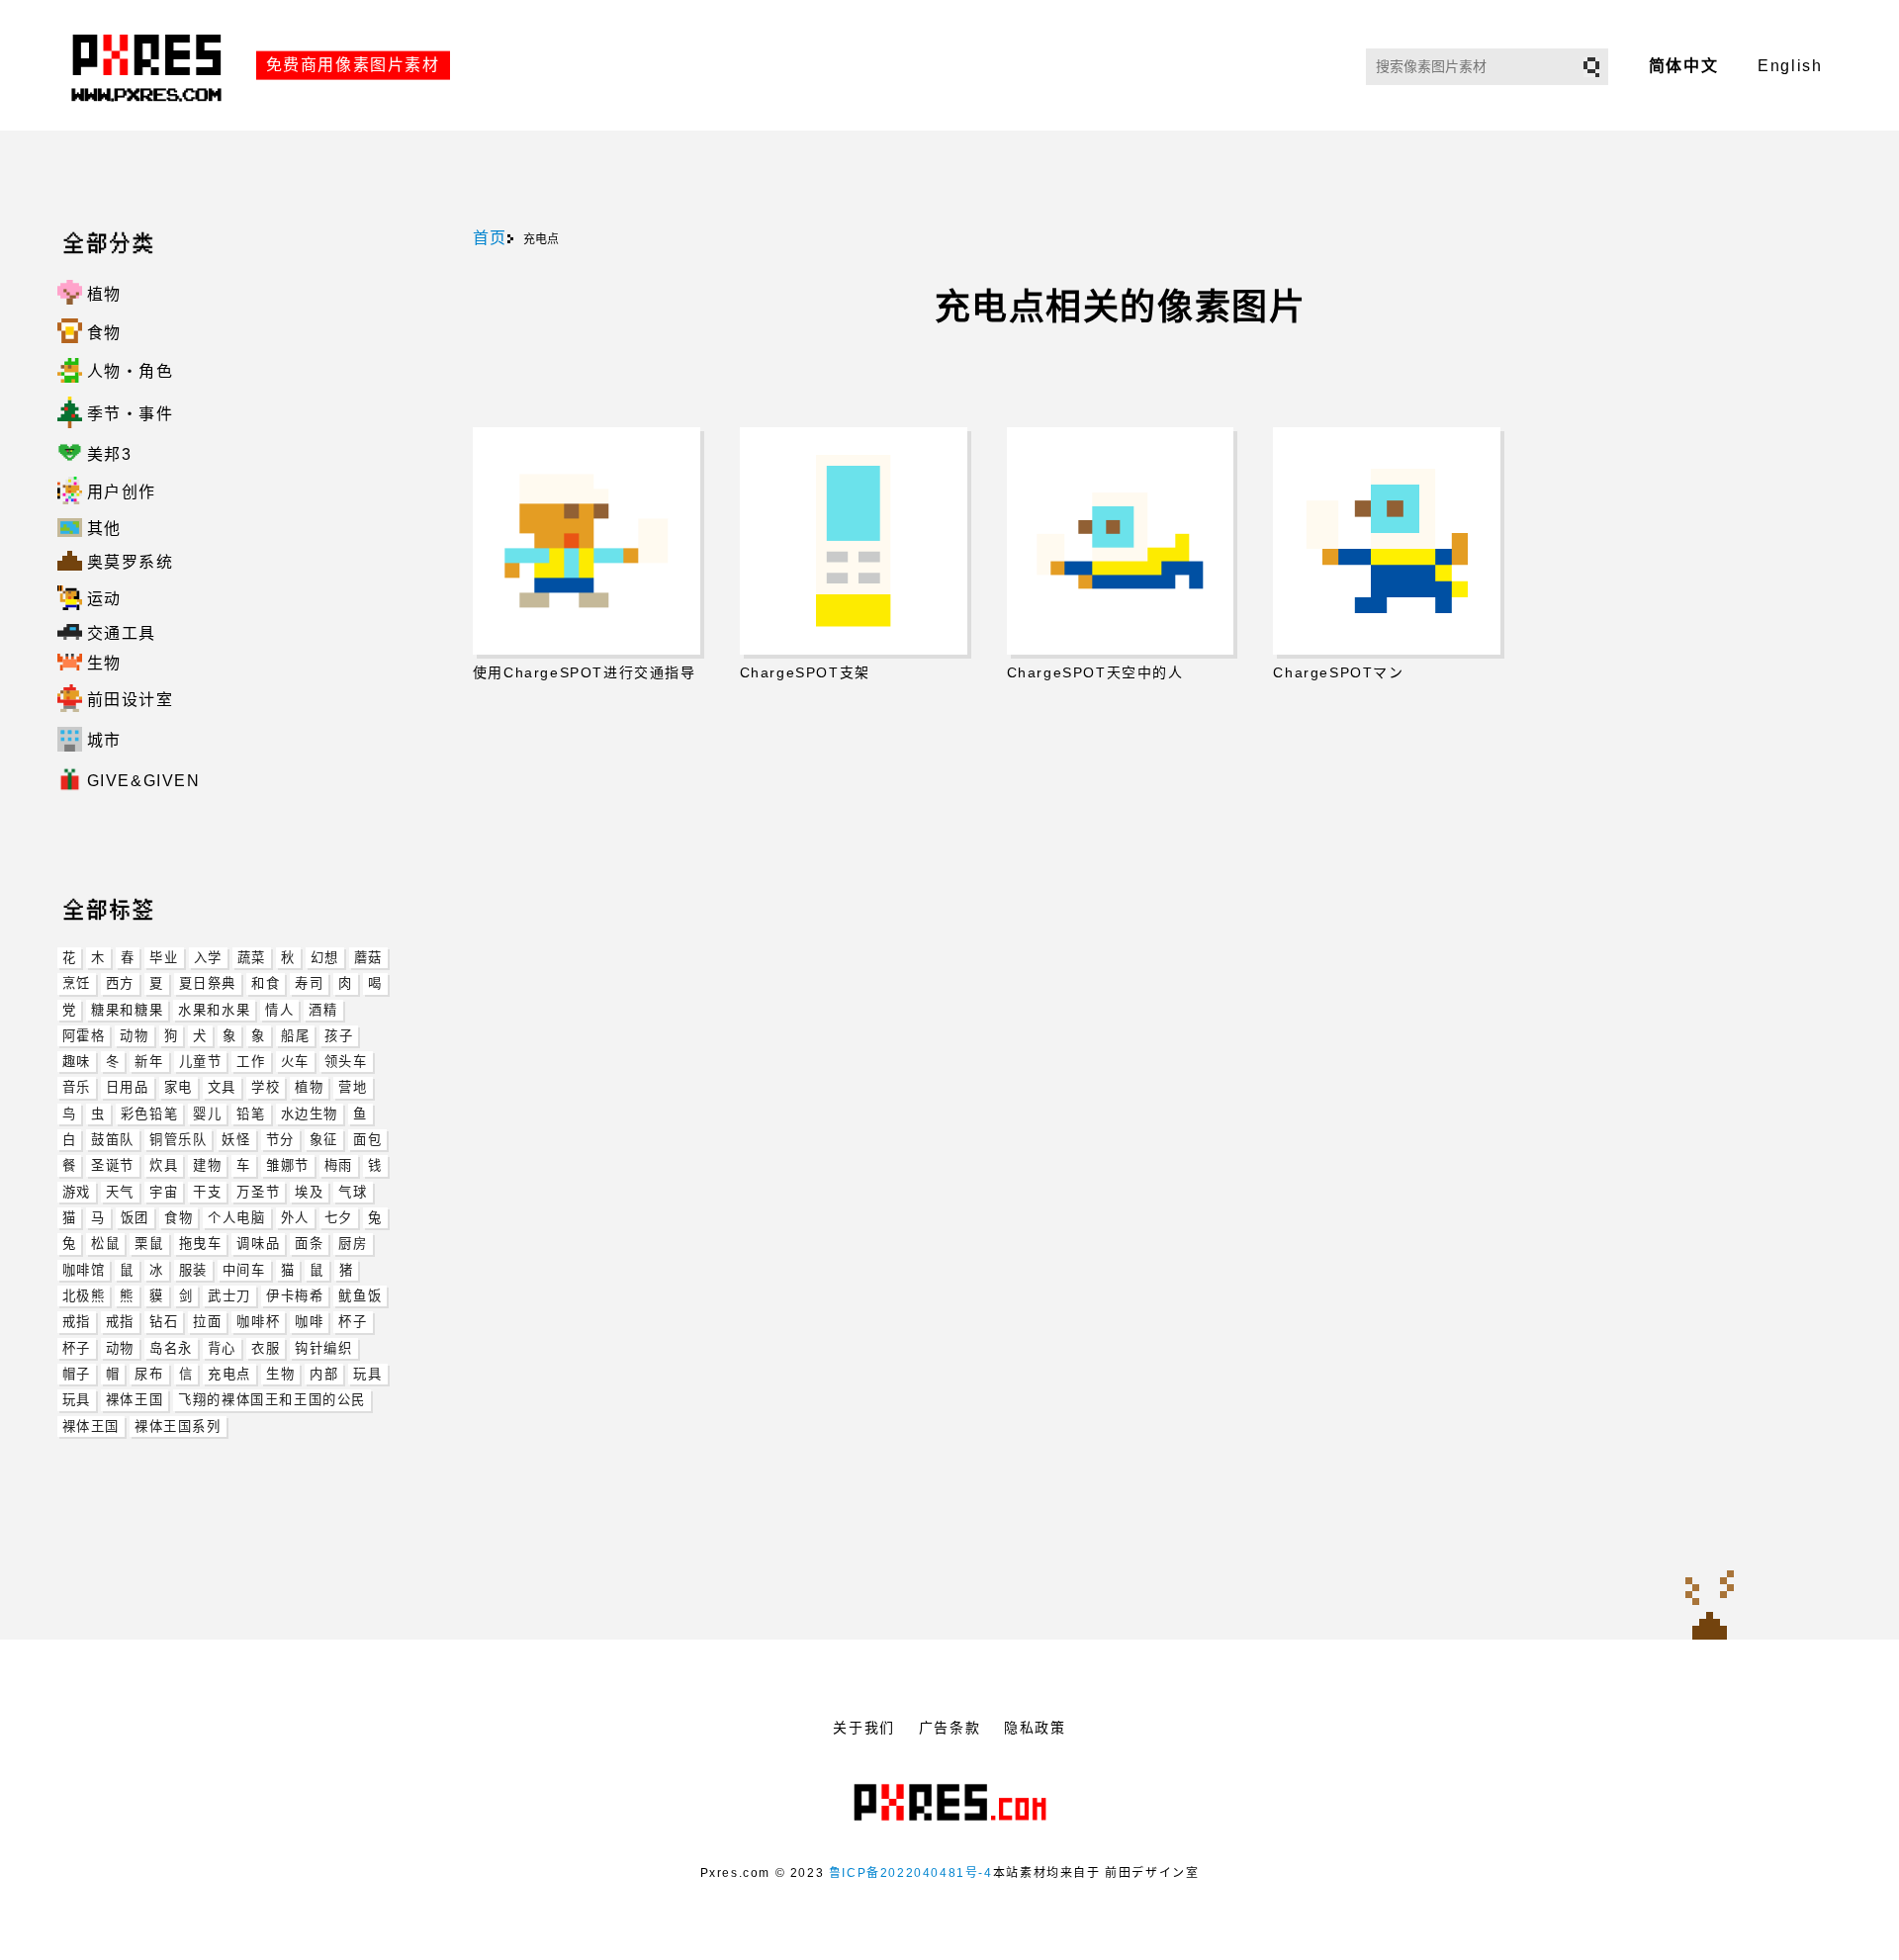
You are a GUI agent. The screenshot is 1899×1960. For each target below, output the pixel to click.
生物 (280, 1374)
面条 (309, 1244)
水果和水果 (214, 1010)
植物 (309, 1087)
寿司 (309, 983)
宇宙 (164, 1192)
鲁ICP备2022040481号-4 (911, 1873)
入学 (208, 958)
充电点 (229, 1374)
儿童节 (201, 1062)
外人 (295, 1218)
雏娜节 (288, 1165)
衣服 (266, 1348)
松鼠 (105, 1244)
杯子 (353, 1322)
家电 (179, 1087)
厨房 (353, 1244)
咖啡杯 (258, 1322)
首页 (490, 238)
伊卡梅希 (295, 1296)
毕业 (164, 958)
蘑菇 (368, 958)
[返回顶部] (1710, 1604)
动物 (134, 1036)
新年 (149, 1062)
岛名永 (171, 1348)
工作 (251, 1062)
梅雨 (339, 1165)
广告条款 (949, 1728)
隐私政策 (1035, 1728)
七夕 (339, 1218)
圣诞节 (113, 1165)
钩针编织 (323, 1348)
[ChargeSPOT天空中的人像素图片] (1121, 541)
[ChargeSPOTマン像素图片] (1387, 541)
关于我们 (863, 1728)
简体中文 (1683, 66)
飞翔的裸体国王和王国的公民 (272, 1400)
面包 (367, 1140)
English (1790, 66)
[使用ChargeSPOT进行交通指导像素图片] (587, 541)
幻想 (325, 958)
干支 (207, 1192)
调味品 (258, 1244)
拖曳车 (201, 1244)
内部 (324, 1374)
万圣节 (258, 1192)
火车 (295, 1062)
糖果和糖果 (127, 1010)
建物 (207, 1165)
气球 (353, 1192)
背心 (222, 1348)
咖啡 (309, 1322)
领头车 (346, 1062)
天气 (120, 1192)
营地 (353, 1087)
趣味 (77, 1062)
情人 (279, 1010)
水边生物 (310, 1114)
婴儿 (207, 1114)
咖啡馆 (84, 1270)
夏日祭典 (208, 983)
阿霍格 (84, 1036)
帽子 (77, 1374)
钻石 (164, 1322)
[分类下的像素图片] (72, 817)
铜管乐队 (178, 1140)
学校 (266, 1087)
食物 (179, 1218)
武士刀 (229, 1296)
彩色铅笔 (149, 1114)
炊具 (164, 1165)
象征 (324, 1140)
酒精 (323, 1010)
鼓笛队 (113, 1140)
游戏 (77, 1192)
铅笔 (251, 1114)
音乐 (77, 1087)
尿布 (149, 1374)
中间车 (244, 1270)
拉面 (207, 1322)
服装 (193, 1270)
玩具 (367, 1374)
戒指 (77, 1322)
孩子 (339, 1036)
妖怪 (236, 1140)
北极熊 (84, 1296)
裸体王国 (135, 1400)
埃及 (309, 1192)
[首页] (149, 122)
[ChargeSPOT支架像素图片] (854, 541)
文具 (222, 1087)
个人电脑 (236, 1218)
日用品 (128, 1087)
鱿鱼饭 (360, 1296)
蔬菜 (252, 958)
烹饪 (77, 983)
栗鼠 (149, 1244)
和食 (266, 983)
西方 (120, 983)
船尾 (295, 1036)
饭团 (135, 1218)
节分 (280, 1140)
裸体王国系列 (178, 1426)
